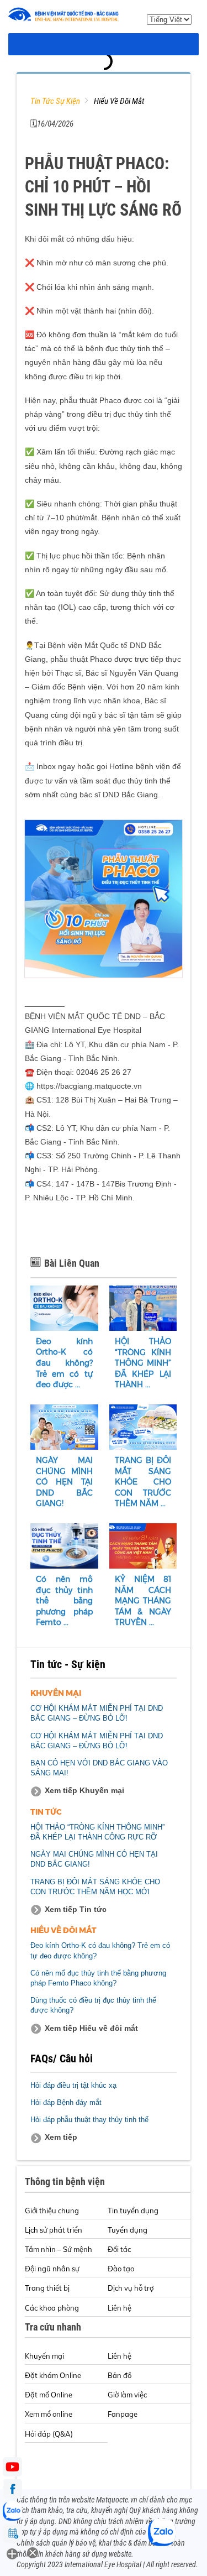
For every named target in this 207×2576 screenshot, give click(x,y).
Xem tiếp (61, 2137)
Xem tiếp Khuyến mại (84, 1790)
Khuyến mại (44, 2356)
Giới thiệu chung (52, 2211)
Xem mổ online (49, 2414)
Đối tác (119, 2249)
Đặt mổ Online (49, 2395)
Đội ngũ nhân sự (52, 2269)
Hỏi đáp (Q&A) (49, 2434)
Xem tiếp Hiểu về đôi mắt (91, 2028)
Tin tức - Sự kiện (68, 1664)
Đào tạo (121, 2269)
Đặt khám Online (53, 2375)
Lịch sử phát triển (54, 2230)
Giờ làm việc (127, 2395)
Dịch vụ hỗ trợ (131, 2288)
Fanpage (123, 2414)
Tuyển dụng (128, 2230)
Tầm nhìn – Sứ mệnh (59, 2249)
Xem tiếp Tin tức (76, 1909)
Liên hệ (120, 2308)
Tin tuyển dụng (133, 2211)
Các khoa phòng (52, 2308)
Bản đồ (120, 2375)
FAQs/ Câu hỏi (62, 2058)
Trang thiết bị (47, 2288)
